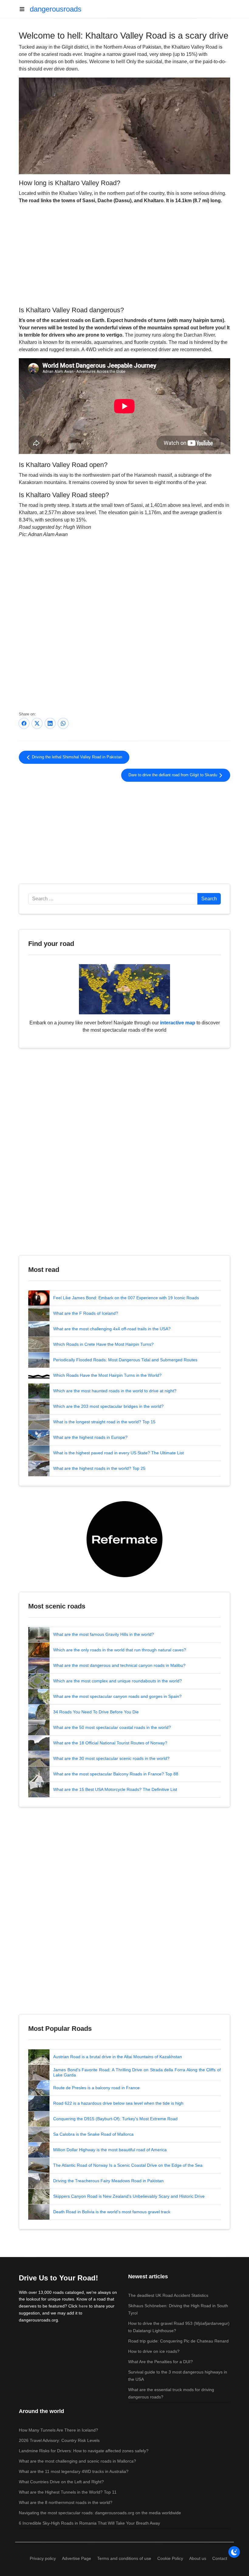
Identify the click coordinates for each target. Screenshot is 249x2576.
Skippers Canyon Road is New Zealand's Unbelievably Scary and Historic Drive (129, 2196)
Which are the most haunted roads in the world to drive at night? (115, 1391)
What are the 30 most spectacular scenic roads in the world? (111, 1758)
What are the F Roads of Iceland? (86, 1313)
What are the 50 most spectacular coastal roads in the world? (112, 1727)
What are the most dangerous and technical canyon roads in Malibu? (119, 1665)
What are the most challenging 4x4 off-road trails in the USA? (112, 1329)
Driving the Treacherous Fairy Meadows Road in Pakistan (108, 2181)
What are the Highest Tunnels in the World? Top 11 (68, 2492)
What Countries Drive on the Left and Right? (61, 2482)
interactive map (178, 1023)
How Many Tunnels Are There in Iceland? (58, 2430)
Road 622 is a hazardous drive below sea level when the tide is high (118, 2103)
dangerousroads (56, 9)
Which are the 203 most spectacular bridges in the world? (108, 1406)
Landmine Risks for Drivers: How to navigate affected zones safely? (84, 2451)
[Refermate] (124, 1539)
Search (209, 899)
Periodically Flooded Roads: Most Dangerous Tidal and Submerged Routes (125, 1360)
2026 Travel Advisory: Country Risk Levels (59, 2440)
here (83, 2306)
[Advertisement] (124, 254)
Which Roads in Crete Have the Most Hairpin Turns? (103, 1344)
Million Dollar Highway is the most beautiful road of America (110, 2150)
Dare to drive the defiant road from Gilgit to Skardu (173, 775)
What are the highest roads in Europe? (90, 1437)
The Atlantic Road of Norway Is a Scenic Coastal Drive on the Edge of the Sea (128, 2165)
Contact (220, 2558)
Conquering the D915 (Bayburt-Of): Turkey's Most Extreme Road (115, 2119)
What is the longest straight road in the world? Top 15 (104, 1422)
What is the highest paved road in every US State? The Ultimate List (118, 1453)
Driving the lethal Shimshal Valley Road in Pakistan (76, 757)
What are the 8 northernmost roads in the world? (66, 2502)
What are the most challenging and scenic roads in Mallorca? (77, 2461)
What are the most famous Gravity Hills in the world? (104, 1634)
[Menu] (24, 9)
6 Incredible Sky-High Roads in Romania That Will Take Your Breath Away (89, 2523)
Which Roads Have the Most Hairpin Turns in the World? (107, 1375)
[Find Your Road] (124, 989)
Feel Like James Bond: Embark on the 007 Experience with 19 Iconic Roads (126, 1298)
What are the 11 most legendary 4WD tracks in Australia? (74, 2471)
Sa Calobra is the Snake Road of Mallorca (93, 2134)
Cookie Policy (170, 2558)
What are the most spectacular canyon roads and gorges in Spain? (117, 1696)
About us (198, 2558)
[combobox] (113, 899)
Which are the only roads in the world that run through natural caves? (120, 1650)
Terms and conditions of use (124, 2558)
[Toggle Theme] (234, 2552)
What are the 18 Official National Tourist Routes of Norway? (110, 1743)
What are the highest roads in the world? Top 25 (99, 1468)
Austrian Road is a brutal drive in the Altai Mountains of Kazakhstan (118, 2057)
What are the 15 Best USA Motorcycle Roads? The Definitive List (115, 1789)
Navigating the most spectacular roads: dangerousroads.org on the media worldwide (100, 2513)
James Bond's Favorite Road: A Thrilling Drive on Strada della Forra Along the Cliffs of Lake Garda (137, 2072)
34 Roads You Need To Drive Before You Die (96, 1712)
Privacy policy (43, 2558)
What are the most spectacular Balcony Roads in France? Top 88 (116, 1774)
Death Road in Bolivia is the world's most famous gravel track (112, 2212)
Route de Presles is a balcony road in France (96, 2088)
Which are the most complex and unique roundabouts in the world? (118, 1681)
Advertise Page (77, 2558)
